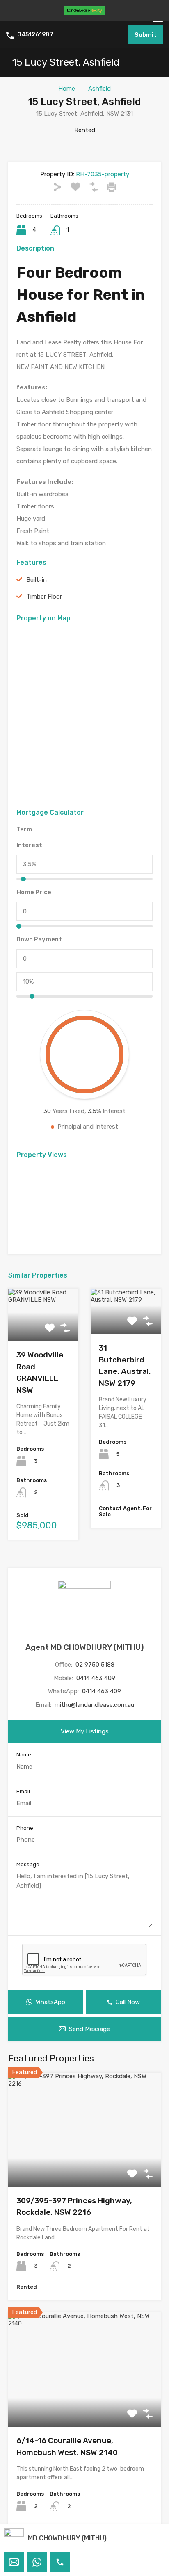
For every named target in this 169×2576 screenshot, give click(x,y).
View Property (85, 2164)
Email (23, 1791)
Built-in (37, 580)
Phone (25, 1828)
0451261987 (35, 35)
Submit (146, 35)
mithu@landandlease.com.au (94, 1705)
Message (28, 1864)
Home (67, 89)
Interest (29, 845)
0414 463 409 (96, 1678)
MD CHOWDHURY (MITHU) (67, 2538)
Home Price (34, 892)
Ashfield (99, 89)
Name (24, 1755)
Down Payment (39, 939)
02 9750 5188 (95, 1665)
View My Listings (85, 1731)
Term (24, 829)
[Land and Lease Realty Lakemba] (84, 11)
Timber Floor (44, 597)
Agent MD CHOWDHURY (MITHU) (85, 1647)
